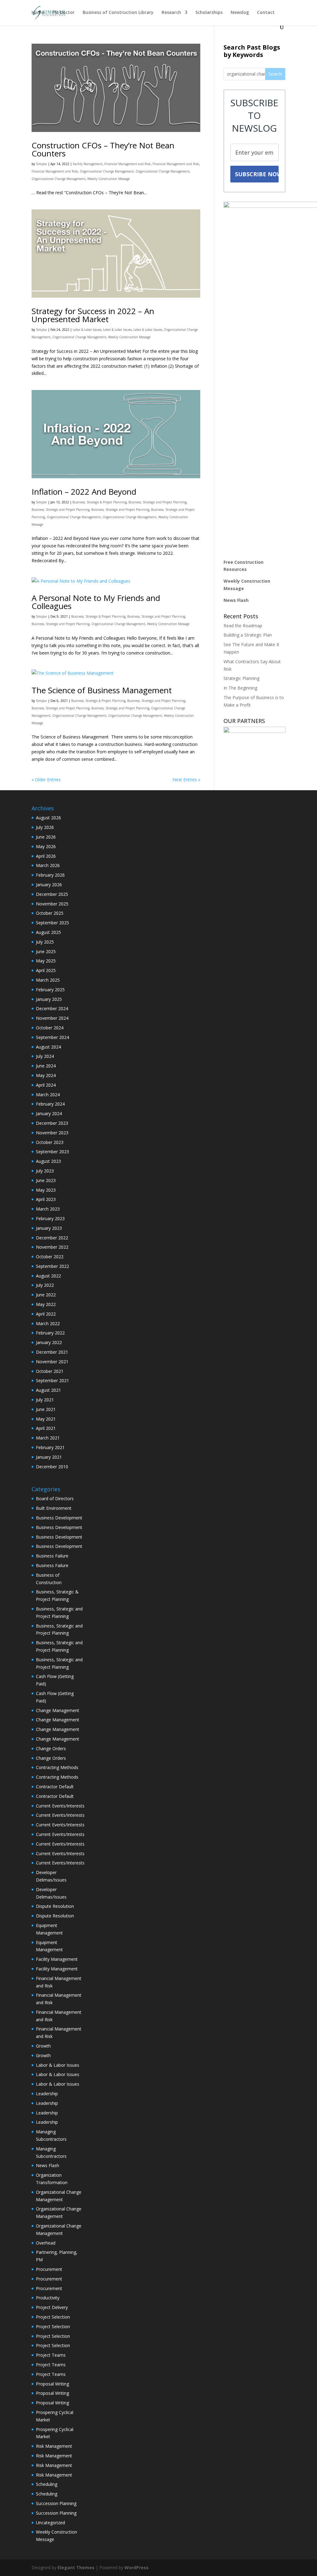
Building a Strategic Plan (248, 635)
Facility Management (88, 164)
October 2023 (50, 1142)
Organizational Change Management (107, 171)
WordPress (137, 2567)
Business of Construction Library (118, 13)
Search (275, 74)
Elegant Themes (76, 2567)
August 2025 (48, 932)
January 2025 (49, 999)
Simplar (41, 164)
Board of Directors (55, 1498)
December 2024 (52, 1008)
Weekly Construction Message (109, 179)
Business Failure (52, 1556)
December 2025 (52, 894)
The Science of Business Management (102, 690)
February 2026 (50, 875)
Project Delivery (52, 2307)
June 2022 (46, 1295)
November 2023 (52, 1133)
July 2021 (45, 1400)
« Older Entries (46, 780)
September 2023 (52, 1152)
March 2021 (48, 1438)
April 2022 (46, 1314)
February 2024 (50, 1104)
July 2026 (45, 827)
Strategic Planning (241, 678)
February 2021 (50, 1447)
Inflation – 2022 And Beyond (84, 492)
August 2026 (48, 818)
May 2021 (46, 1419)
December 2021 (52, 1352)
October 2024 (50, 1028)
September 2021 (52, 1380)
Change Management (58, 1710)
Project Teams (51, 2355)
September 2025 (52, 923)
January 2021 (49, 1457)
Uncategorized (50, 2523)
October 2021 (50, 1371)
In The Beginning (240, 688)
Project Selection (53, 2317)
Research (171, 13)
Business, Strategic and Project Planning (157, 502)
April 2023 (46, 1199)
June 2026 (46, 837)
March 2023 (48, 1209)
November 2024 (52, 1018)
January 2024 (49, 1113)
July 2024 (45, 1056)
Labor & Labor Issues (87, 330)
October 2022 (50, 1257)
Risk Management (54, 2446)
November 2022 (52, 1247)
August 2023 (48, 1161)
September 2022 (52, 1266)
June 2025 (46, 951)
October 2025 (50, 913)
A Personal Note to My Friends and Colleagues (96, 602)
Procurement (49, 2269)
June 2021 (46, 1409)
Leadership (47, 2094)
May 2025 (46, 961)
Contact (266, 13)
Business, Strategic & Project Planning (100, 502)
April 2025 (46, 970)
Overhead (46, 2243)
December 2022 (52, 1238)
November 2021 (52, 1362)
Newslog (240, 13)
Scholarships (209, 13)
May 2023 (46, 1190)
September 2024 (52, 1037)
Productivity (48, 2298)
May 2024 (46, 1075)
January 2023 (49, 1228)
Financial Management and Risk (128, 164)
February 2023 (50, 1218)
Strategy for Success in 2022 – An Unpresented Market (93, 315)
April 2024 (46, 1085)
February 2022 (50, 1333)
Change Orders (51, 1748)
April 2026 (46, 856)
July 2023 (45, 1171)
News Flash (236, 600)
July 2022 (45, 1285)
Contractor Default (55, 1787)
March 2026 (48, 865)
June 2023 (46, 1180)
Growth (43, 2046)
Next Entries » (186, 780)
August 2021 (48, 1390)
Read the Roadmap (243, 626)
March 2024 (48, 1095)
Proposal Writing (52, 2384)
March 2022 (48, 1323)
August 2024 (48, 1047)
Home (38, 13)
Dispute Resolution (55, 1906)
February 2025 (50, 990)
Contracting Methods (57, 1767)
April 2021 (46, 1428)
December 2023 (52, 1123)
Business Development (59, 1518)
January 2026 (49, 885)
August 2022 (48, 1276)
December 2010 (52, 1467)
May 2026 (46, 846)
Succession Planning (56, 2503)
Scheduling (47, 2484)
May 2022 (46, 1304)
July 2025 (45, 942)
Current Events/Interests (60, 1806)
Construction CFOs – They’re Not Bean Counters (103, 149)
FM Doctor (63, 13)
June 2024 (46, 1066)
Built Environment (54, 1508)
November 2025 (52, 904)
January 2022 (49, 1342)
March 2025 (48, 980)
